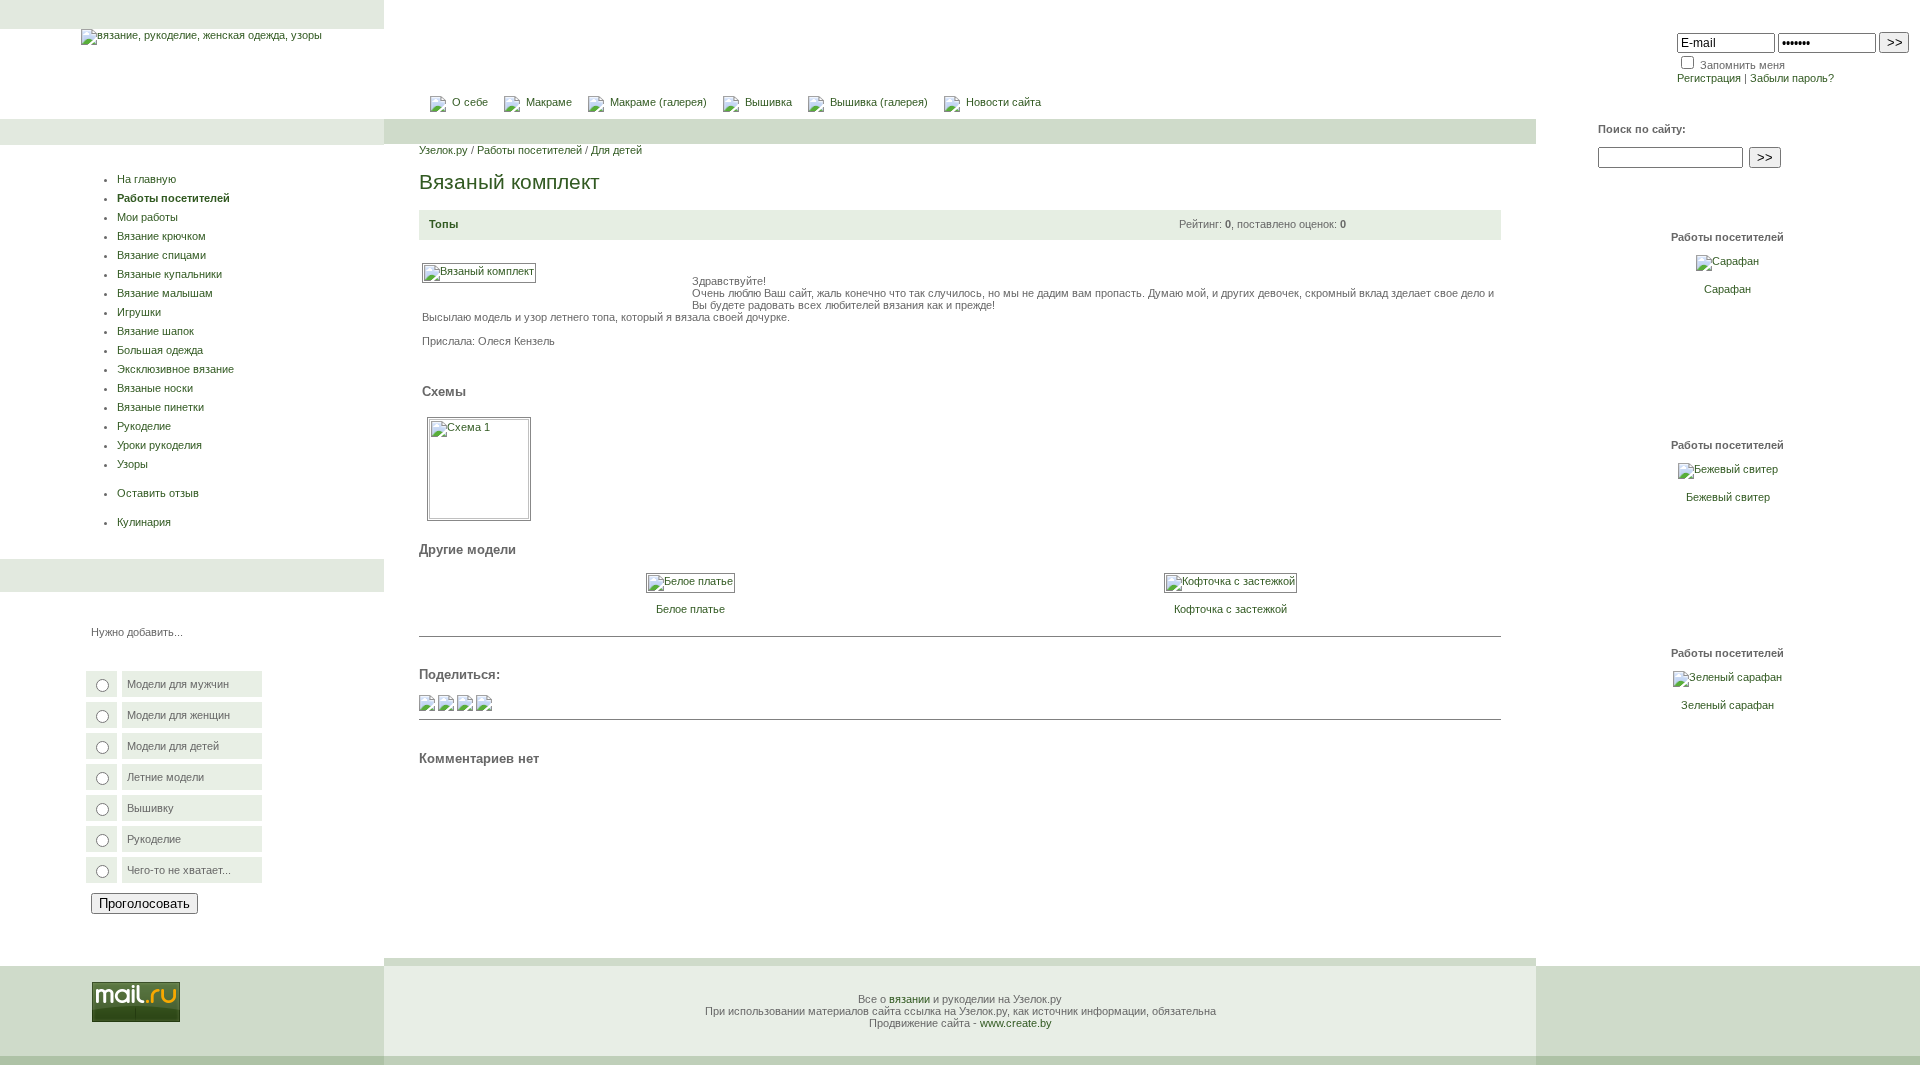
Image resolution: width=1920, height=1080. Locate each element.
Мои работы (147, 217)
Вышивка (768, 102)
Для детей (616, 150)
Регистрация (1709, 78)
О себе (470, 102)
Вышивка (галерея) (879, 102)
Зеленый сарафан (1727, 705)
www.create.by (1016, 1023)
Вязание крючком (161, 236)
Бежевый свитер (1728, 497)
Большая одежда (160, 350)
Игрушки (139, 312)
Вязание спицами (161, 255)
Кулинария (144, 522)
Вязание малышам (165, 293)
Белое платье (690, 609)
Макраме (549, 102)
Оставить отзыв (158, 493)
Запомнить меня (1742, 65)
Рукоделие (144, 426)
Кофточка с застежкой (1230, 609)
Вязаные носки (155, 388)
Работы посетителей (173, 198)
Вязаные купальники (169, 274)
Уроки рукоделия (159, 445)
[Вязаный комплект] (479, 271)
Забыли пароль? (1792, 78)
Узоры (132, 464)
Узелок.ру (443, 150)
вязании (909, 999)
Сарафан (1727, 289)
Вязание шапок (155, 331)
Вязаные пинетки (160, 407)
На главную (146, 179)
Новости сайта (1003, 102)
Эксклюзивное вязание (175, 369)
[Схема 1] (479, 515)
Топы (443, 224)
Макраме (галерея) (658, 102)
